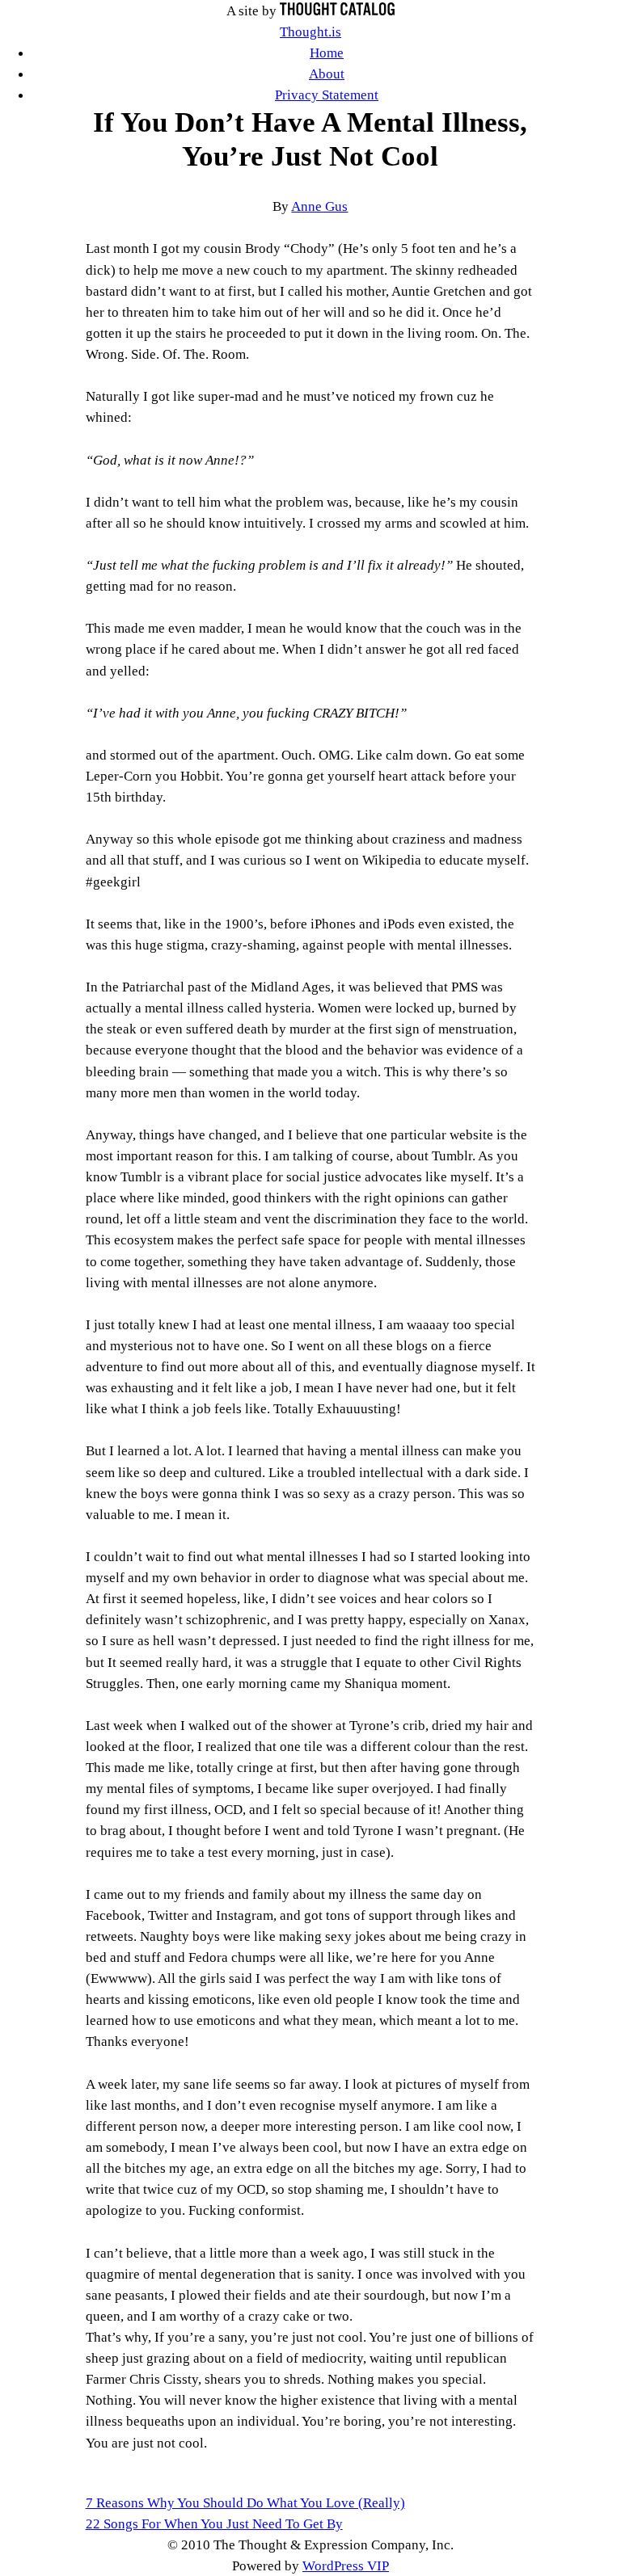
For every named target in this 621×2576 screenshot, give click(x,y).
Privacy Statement (327, 95)
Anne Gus (319, 206)
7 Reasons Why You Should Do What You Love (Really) (245, 2502)
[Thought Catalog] (337, 11)
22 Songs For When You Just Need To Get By (214, 2523)
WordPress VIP (346, 2565)
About (327, 74)
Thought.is (310, 32)
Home (327, 53)
